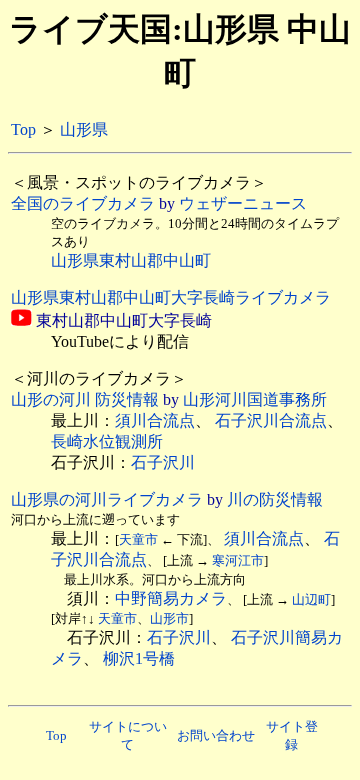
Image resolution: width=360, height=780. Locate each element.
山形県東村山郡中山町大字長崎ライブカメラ (171, 297)
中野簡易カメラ (171, 598)
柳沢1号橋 (139, 658)
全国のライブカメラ (83, 203)
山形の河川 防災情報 (85, 399)
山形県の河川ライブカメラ (107, 499)
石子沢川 (163, 462)
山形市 (169, 618)
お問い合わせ (216, 735)
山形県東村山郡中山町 (131, 260)
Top (23, 129)
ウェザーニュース (243, 203)
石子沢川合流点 (271, 420)
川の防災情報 (275, 499)
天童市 (138, 539)
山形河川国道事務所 (255, 399)
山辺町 (311, 599)
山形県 (84, 129)
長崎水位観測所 (107, 441)
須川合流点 (155, 420)
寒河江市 (238, 560)
